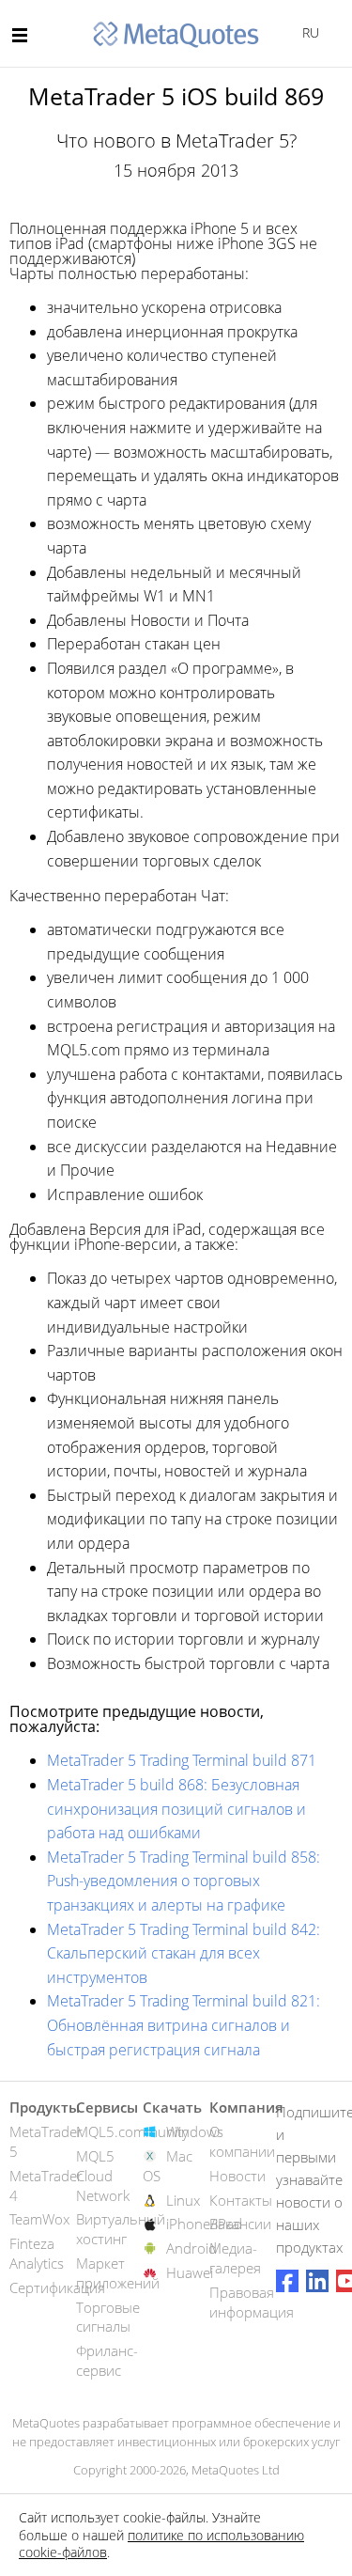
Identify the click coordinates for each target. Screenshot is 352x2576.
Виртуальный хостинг (121, 2229)
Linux (183, 2200)
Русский (307, 32)
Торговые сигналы (108, 2317)
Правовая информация (252, 2302)
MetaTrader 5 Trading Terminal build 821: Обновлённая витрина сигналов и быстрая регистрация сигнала (184, 2025)
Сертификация (57, 2287)
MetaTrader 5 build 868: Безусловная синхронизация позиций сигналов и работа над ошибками (176, 1809)
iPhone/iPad (204, 2224)
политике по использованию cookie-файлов (161, 2544)
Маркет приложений (118, 2273)
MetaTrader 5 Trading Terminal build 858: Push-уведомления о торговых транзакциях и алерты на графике (184, 1881)
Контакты (241, 2200)
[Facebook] (287, 2281)
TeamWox (39, 2219)
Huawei (190, 2272)
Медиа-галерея (235, 2258)
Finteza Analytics (37, 2253)
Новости (237, 2176)
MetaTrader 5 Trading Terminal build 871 (182, 1760)
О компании (242, 2141)
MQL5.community (132, 2131)
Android (191, 2248)
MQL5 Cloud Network (103, 2176)
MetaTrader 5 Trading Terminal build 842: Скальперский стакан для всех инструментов (184, 1953)
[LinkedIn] (317, 2281)
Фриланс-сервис (107, 2360)
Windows (195, 2131)
